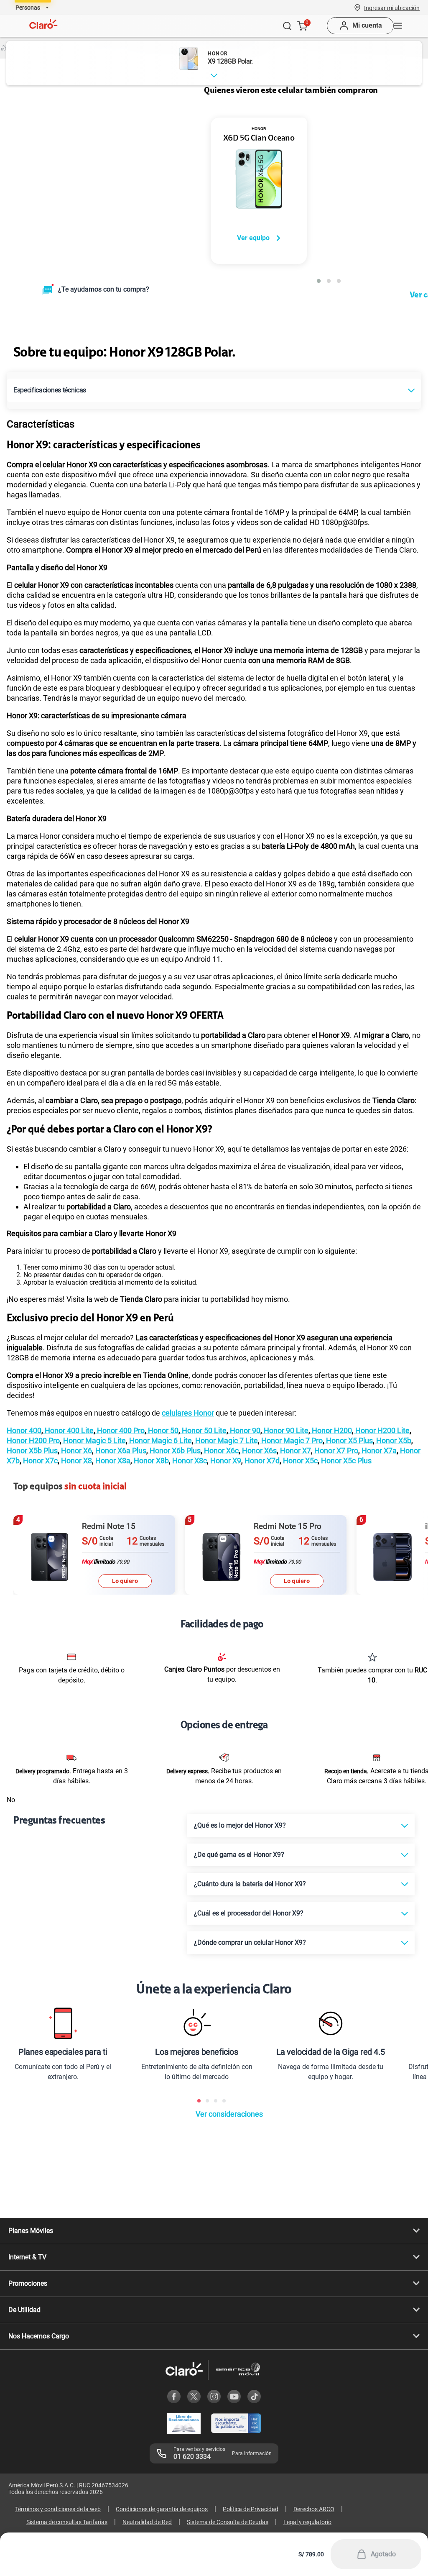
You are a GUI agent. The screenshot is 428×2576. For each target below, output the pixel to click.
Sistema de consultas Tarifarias (67, 2522)
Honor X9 (225, 1461)
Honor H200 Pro (33, 1440)
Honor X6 (76, 1451)
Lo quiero (125, 1581)
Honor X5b (393, 1440)
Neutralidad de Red (147, 2522)
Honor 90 (244, 1430)
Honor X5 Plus (349, 1440)
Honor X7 (295, 1451)
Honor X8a (112, 1461)
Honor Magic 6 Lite (160, 1440)
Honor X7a (378, 1451)
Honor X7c (39, 1461)
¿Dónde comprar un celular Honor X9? (250, 1942)
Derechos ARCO (314, 2509)
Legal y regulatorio (307, 2522)
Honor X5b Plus (32, 1451)
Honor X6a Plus (120, 1451)
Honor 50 (162, 1430)
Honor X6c (220, 1451)
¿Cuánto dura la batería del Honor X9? (250, 1884)
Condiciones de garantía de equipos (162, 2509)
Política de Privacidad (251, 2509)
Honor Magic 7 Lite (226, 1440)
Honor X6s (259, 1451)
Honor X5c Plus (346, 1461)
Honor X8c (189, 1461)
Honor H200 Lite (382, 1430)
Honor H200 (331, 1430)
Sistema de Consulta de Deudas (228, 2522)
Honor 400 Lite (68, 1430)
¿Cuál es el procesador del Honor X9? (249, 1913)
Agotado (383, 2554)
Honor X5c (300, 1461)
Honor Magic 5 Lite (94, 1440)
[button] (392, 8)
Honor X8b (150, 1461)
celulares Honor (188, 1413)
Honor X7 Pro (335, 1451)
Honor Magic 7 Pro (291, 1440)
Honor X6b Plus (174, 1451)
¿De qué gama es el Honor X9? (239, 1855)
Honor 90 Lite (285, 1430)
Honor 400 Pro (120, 1430)
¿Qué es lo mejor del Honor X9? (240, 1825)
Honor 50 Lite (203, 1430)
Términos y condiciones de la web (58, 2509)
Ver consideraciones (229, 2114)
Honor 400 (24, 1430)
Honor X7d (262, 1461)
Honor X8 (76, 1461)
